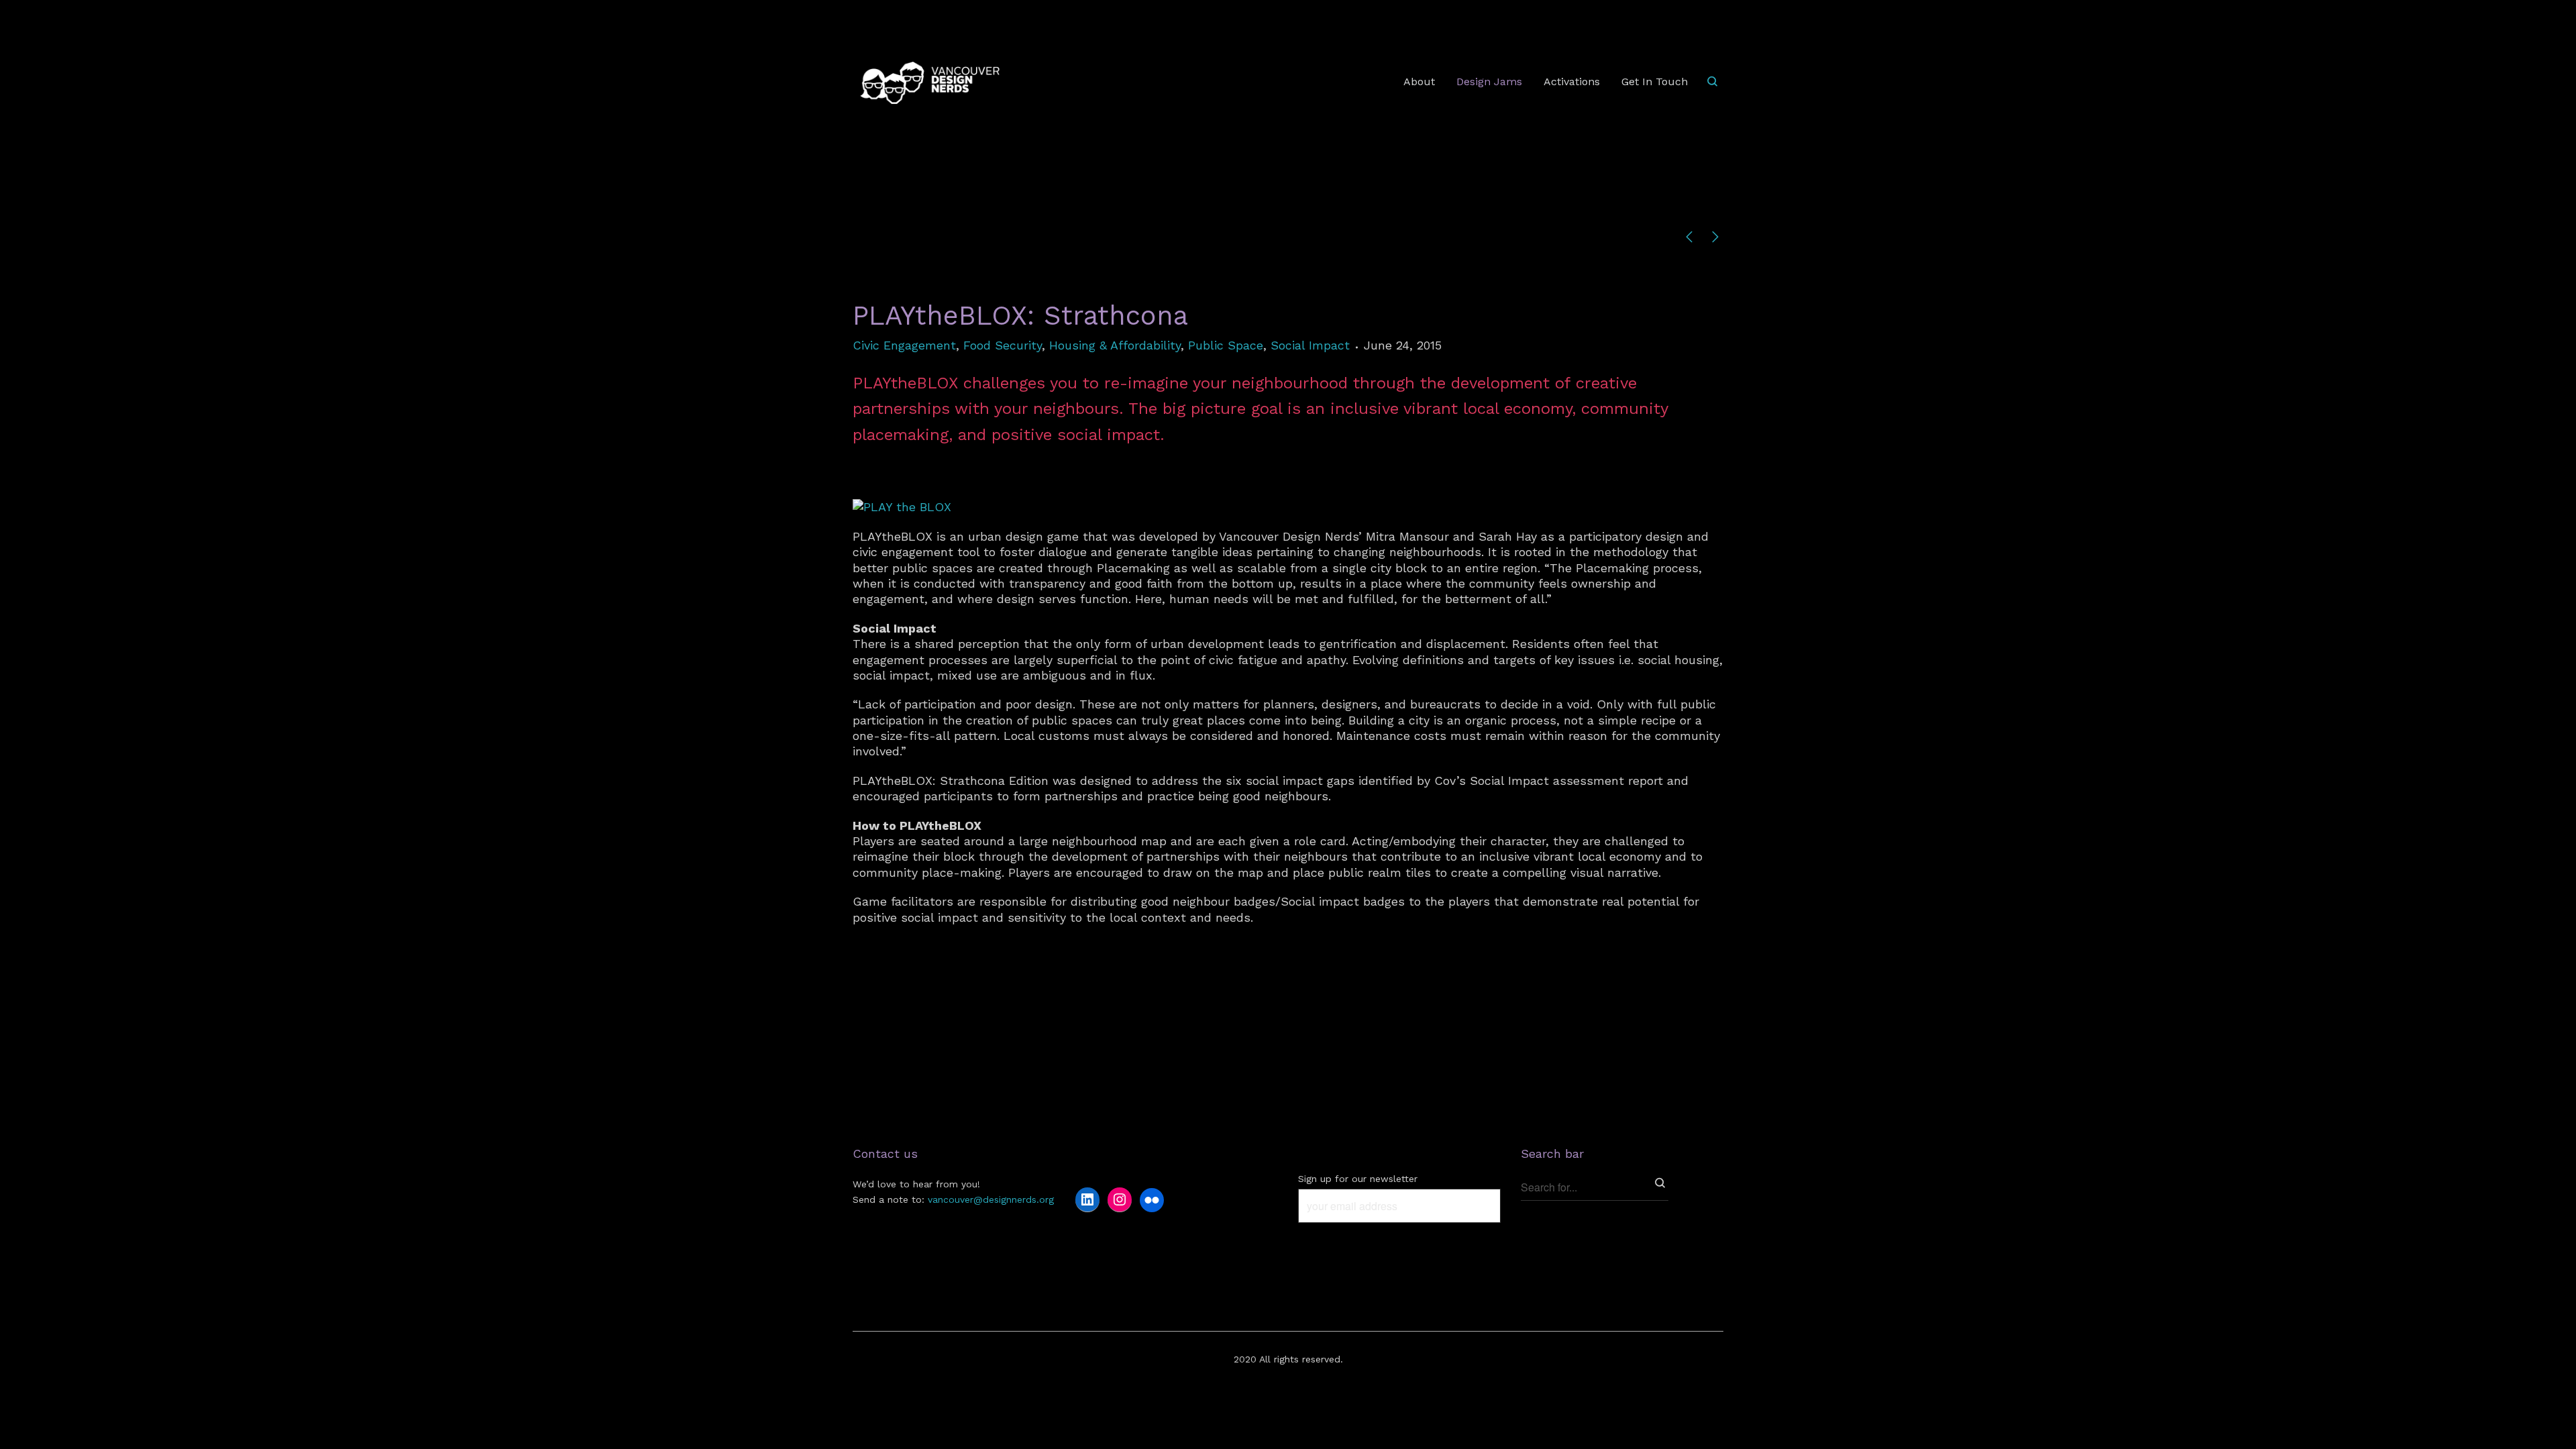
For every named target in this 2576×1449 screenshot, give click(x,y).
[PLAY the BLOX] (902, 507)
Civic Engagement (904, 345)
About (1419, 82)
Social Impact (1310, 345)
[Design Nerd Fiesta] (1689, 238)
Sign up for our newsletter (1358, 1179)
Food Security (1003, 345)
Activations (1572, 82)
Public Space (1226, 345)
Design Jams (1489, 82)
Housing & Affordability (1115, 345)
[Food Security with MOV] (1715, 238)
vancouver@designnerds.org (991, 1199)
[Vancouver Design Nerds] (930, 82)
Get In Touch (1655, 82)
